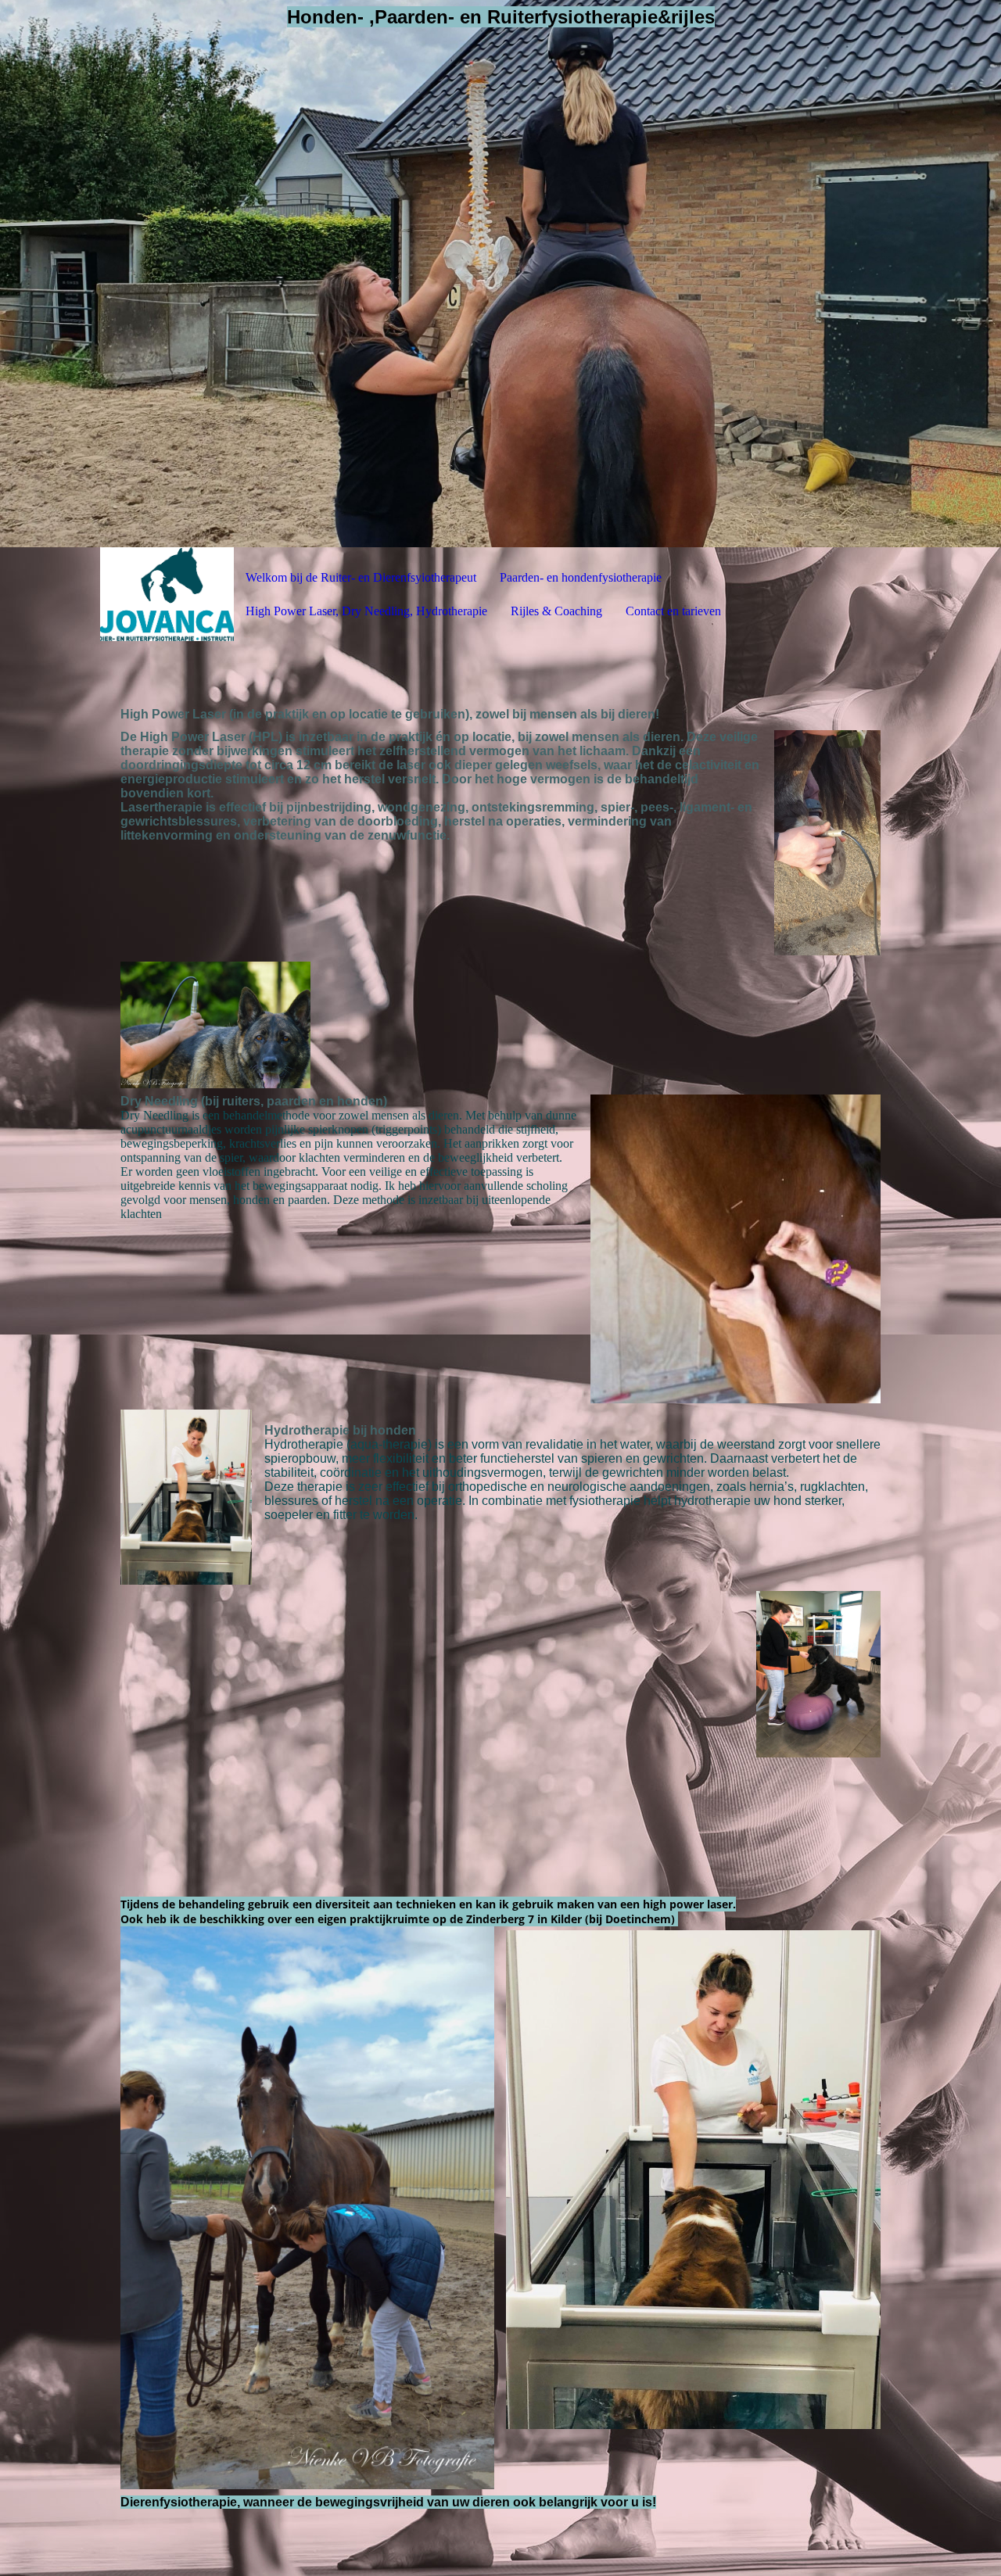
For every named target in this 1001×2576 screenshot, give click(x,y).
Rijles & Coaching (556, 611)
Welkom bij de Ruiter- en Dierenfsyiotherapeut (361, 577)
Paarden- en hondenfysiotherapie (581, 577)
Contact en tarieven (673, 611)
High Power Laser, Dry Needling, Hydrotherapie (366, 611)
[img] (500, 274)
